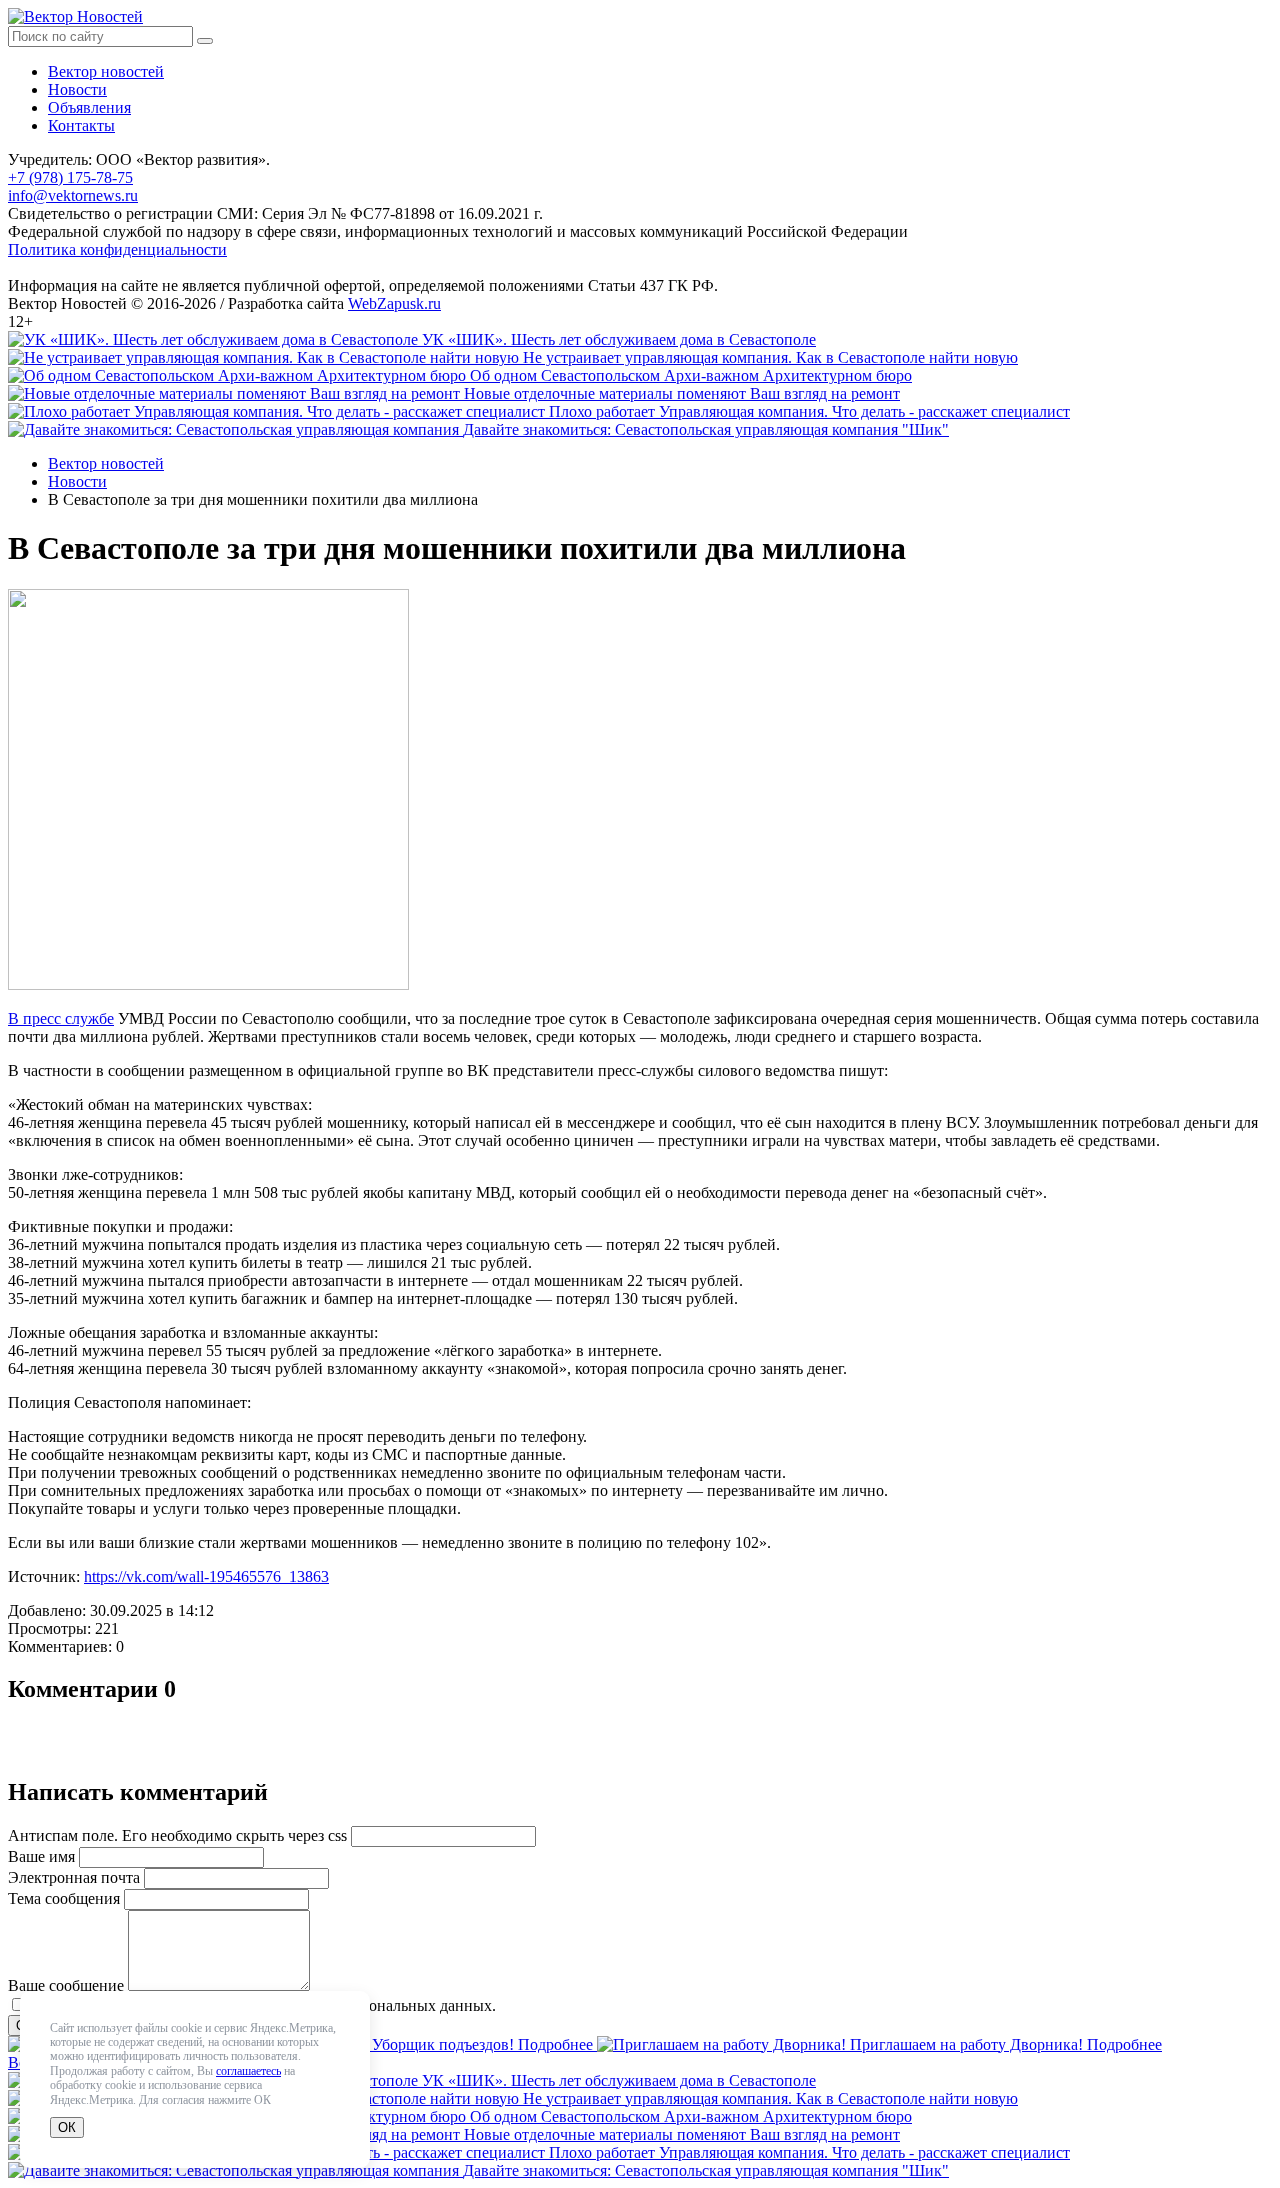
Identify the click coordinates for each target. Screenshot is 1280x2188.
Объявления (89, 107)
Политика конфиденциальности (117, 249)
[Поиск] (205, 41)
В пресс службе (61, 1018)
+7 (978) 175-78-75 (70, 177)
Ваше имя (41, 1856)
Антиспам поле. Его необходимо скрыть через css (177, 1835)
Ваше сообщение (66, 1985)
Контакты (81, 125)
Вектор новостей (106, 71)
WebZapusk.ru (394, 303)
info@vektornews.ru (73, 195)
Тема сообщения (64, 1898)
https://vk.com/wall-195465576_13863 (206, 1576)
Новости (77, 89)
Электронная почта (74, 1877)
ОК (67, 2127)
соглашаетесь (248, 2071)
